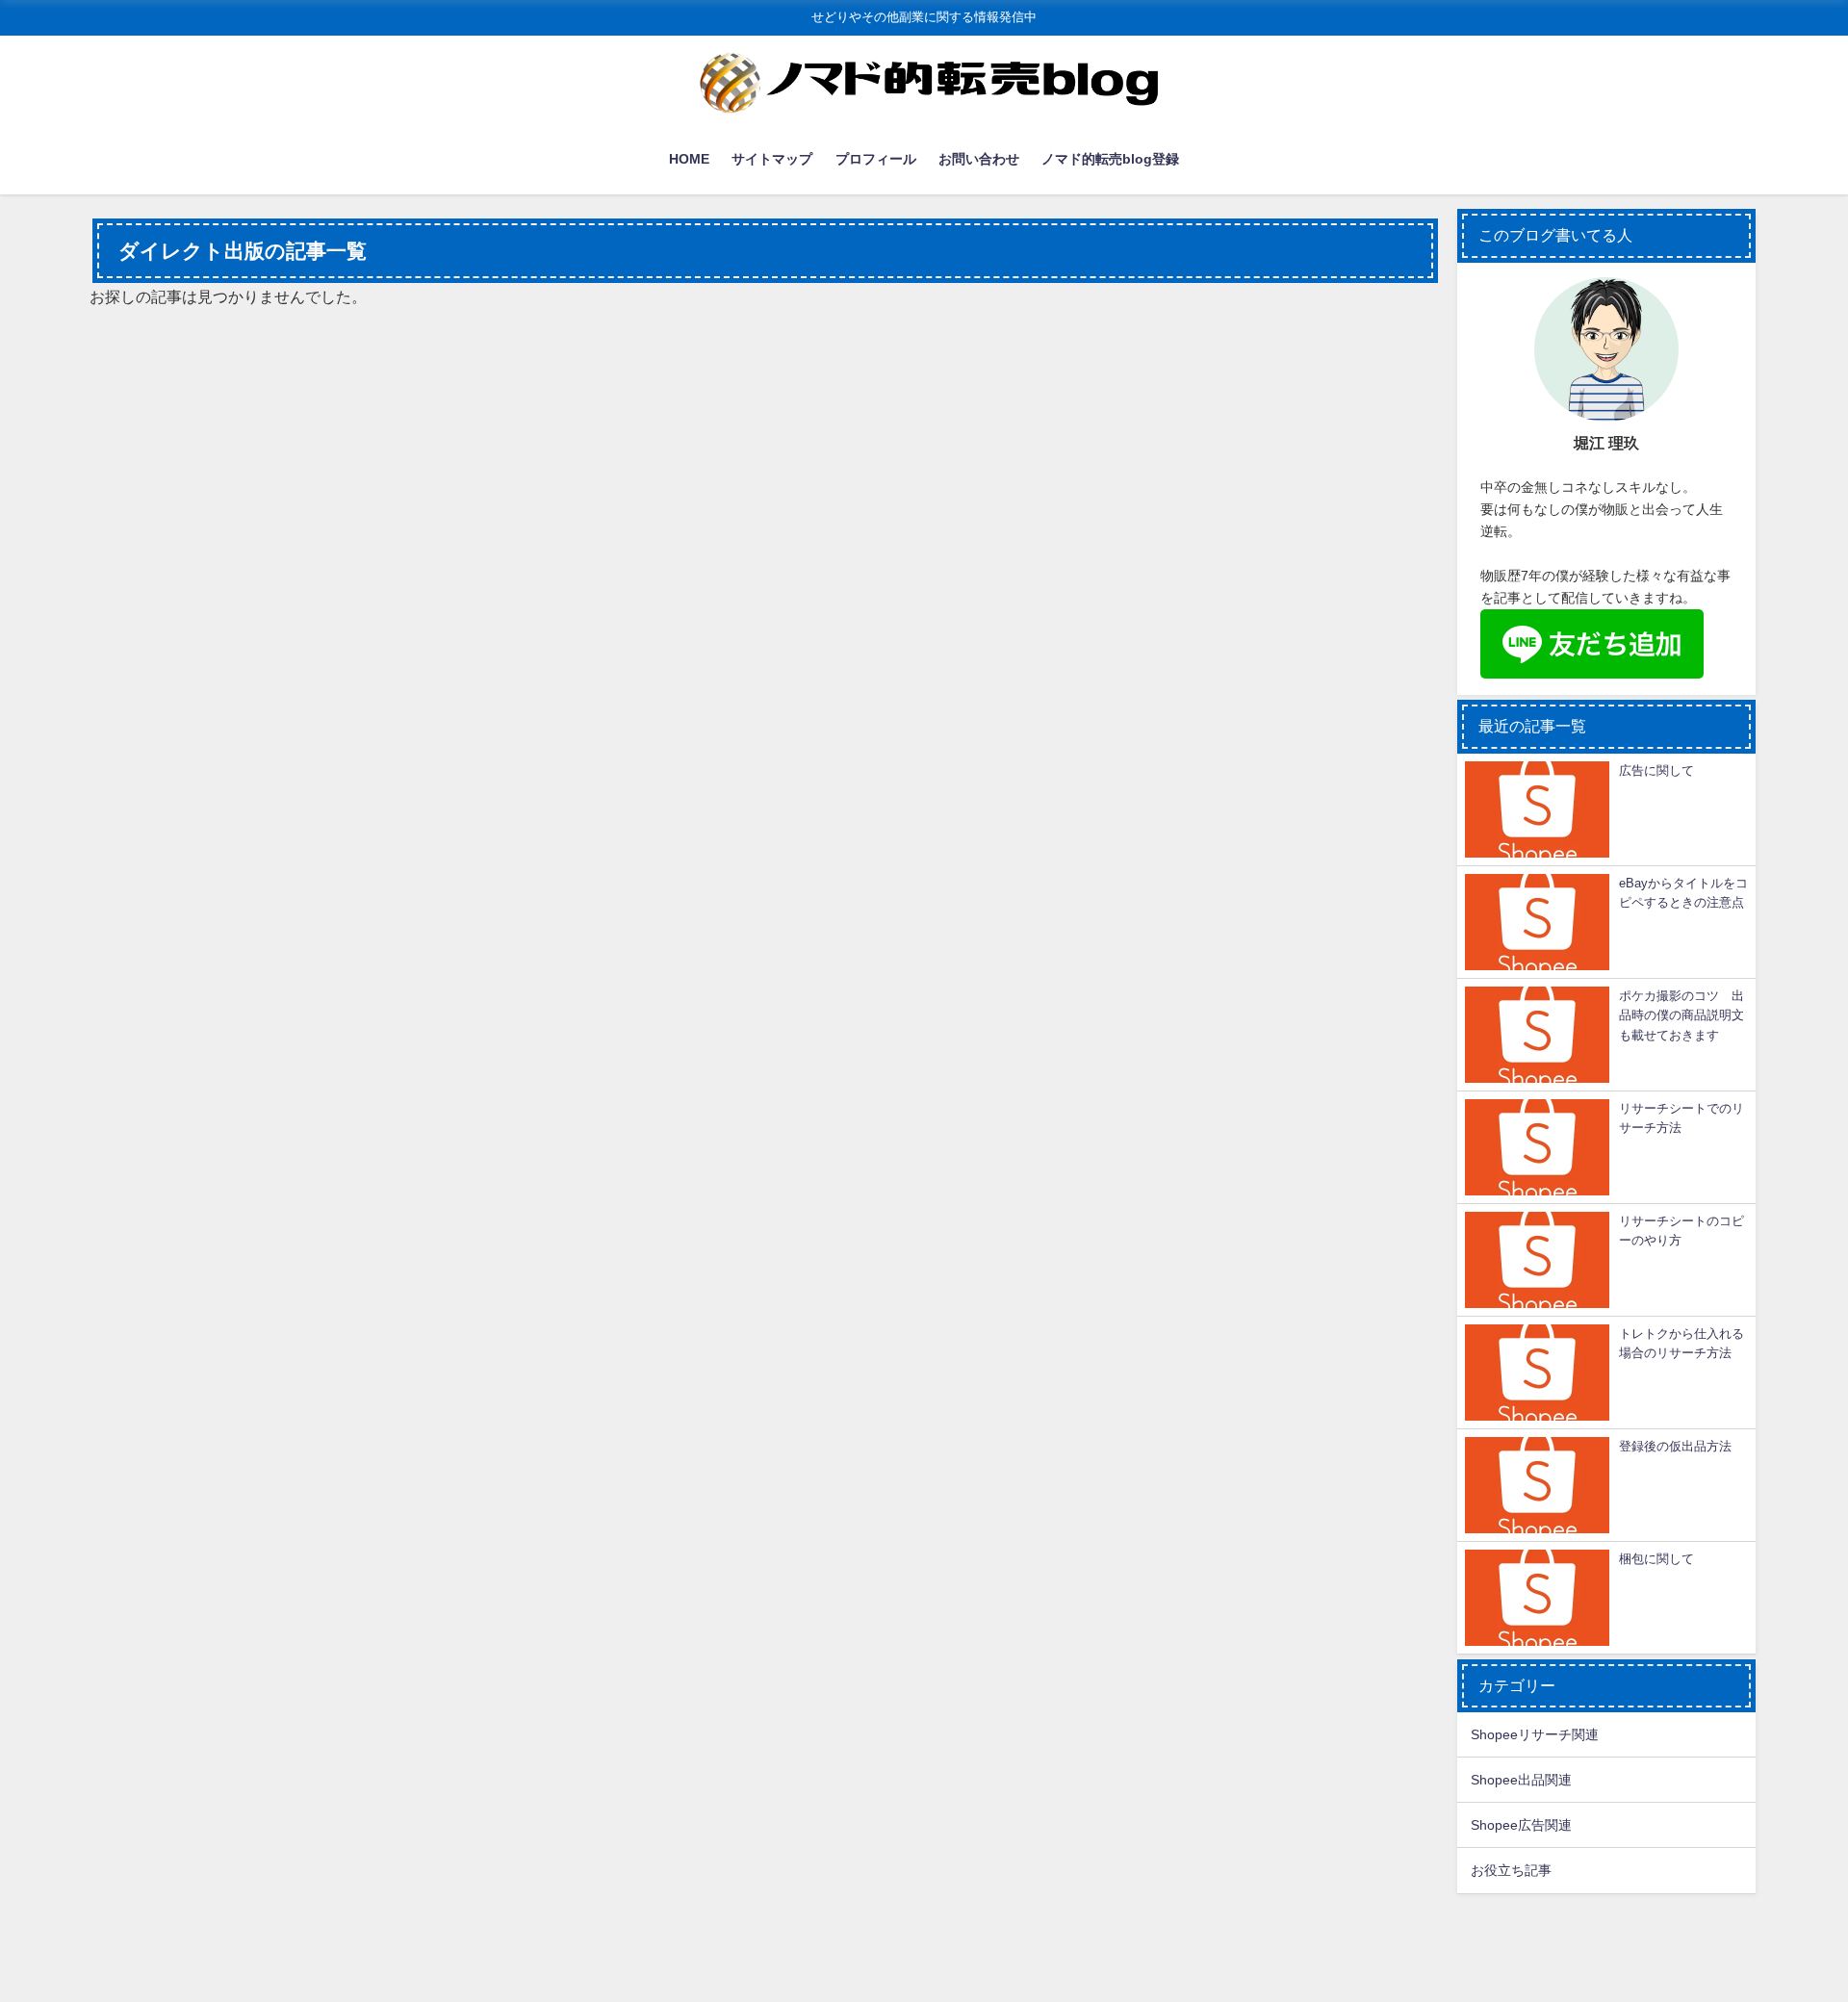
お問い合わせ (979, 159)
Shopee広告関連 (1521, 1825)
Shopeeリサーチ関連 (1535, 1734)
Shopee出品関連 (1521, 1780)
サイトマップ (772, 159)
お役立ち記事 (1511, 1870)
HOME (689, 159)
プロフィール (876, 159)
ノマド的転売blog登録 (1110, 159)
